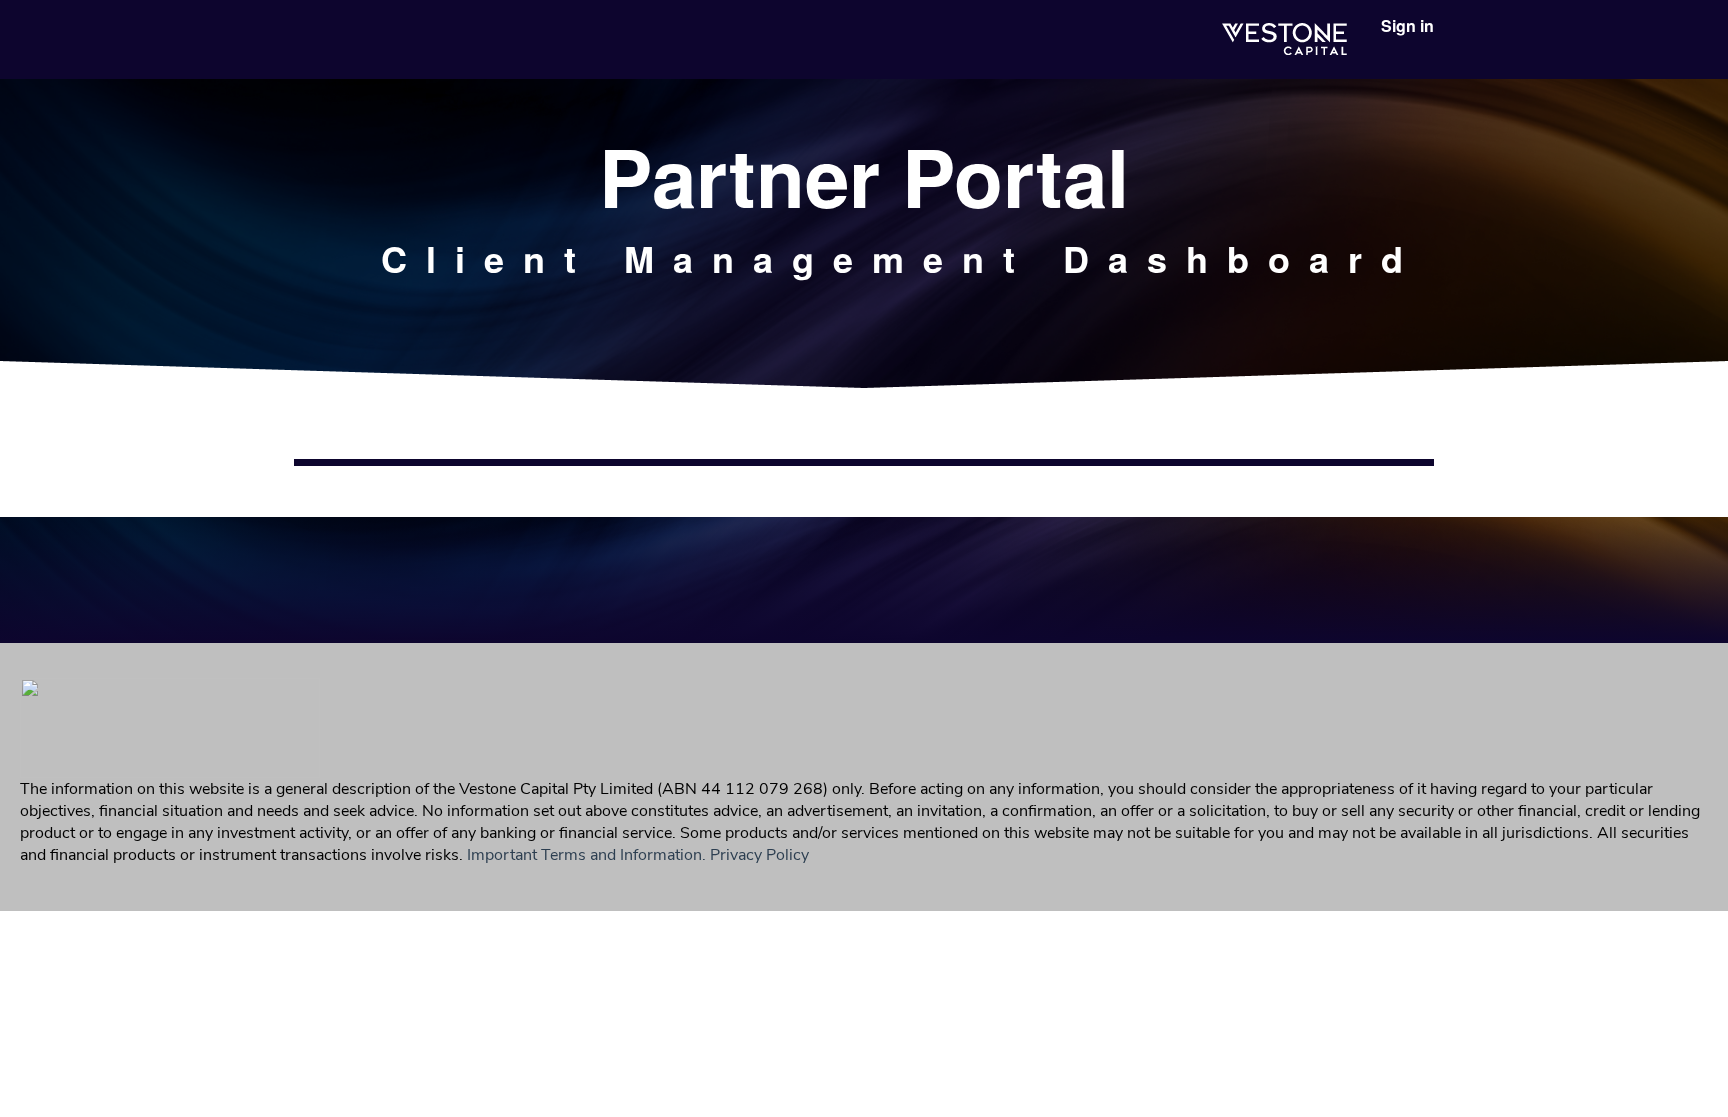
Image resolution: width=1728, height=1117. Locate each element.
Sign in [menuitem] (1407, 25)
